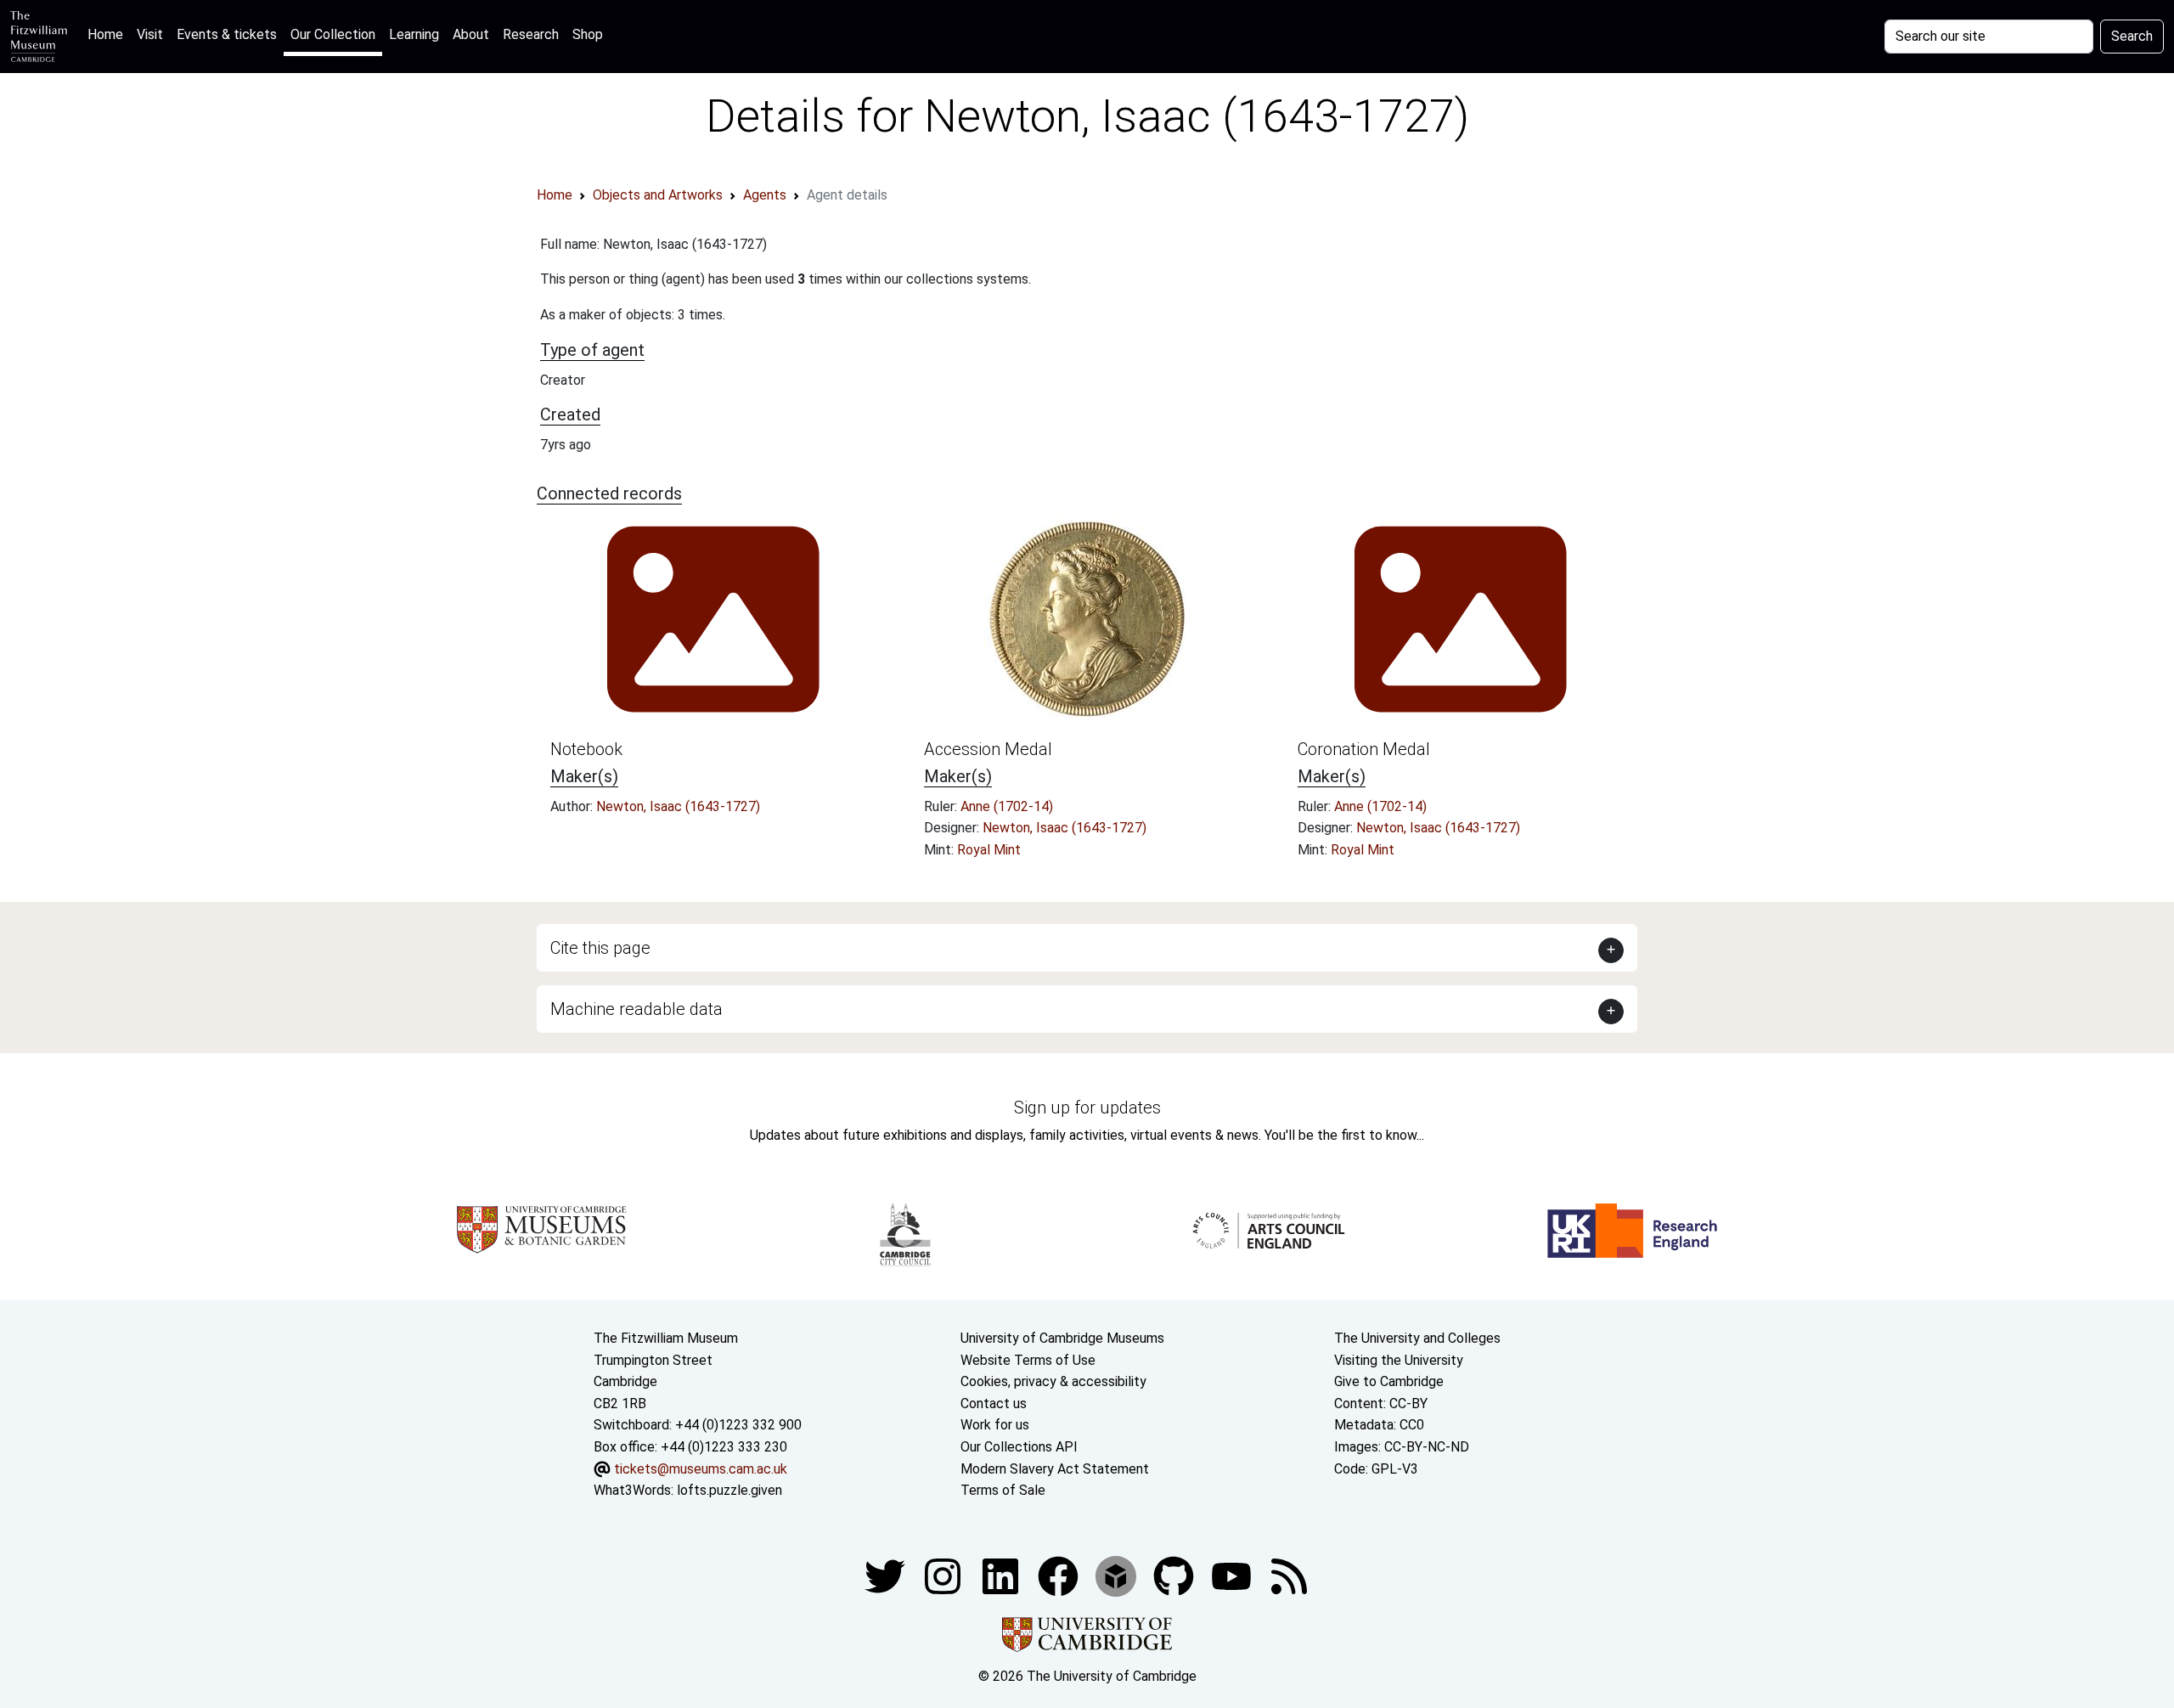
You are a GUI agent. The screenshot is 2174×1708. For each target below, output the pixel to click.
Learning (414, 34)
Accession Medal (988, 749)
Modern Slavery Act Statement (1055, 1469)
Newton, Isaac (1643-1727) (678, 806)
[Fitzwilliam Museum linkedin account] (1060, 1575)
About (471, 34)
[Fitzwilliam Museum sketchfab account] (1118, 1575)
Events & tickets (227, 34)
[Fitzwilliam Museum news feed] (1289, 1575)
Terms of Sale (1003, 1490)
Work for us (995, 1425)
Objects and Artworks (658, 195)
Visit (150, 34)
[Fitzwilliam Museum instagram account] (944, 1575)
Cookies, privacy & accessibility (1053, 1381)
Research (531, 34)
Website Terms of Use (1028, 1360)
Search (2132, 36)
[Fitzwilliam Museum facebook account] (1002, 1575)
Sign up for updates (1087, 1108)
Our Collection (333, 34)
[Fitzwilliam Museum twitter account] (887, 1575)
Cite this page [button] (600, 948)
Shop (588, 34)
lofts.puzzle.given (729, 1490)
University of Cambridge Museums (1062, 1338)
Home (109, 34)
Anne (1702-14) (1007, 806)
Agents (765, 195)
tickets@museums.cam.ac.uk (701, 1469)
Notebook (586, 749)
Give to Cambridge (1389, 1381)
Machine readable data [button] (636, 1009)
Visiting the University (1399, 1360)
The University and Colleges (1417, 1338)
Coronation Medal (1364, 749)
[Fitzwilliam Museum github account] (1175, 1575)
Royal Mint (989, 850)
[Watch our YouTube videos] (1233, 1575)
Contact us (994, 1404)
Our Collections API (1019, 1447)
